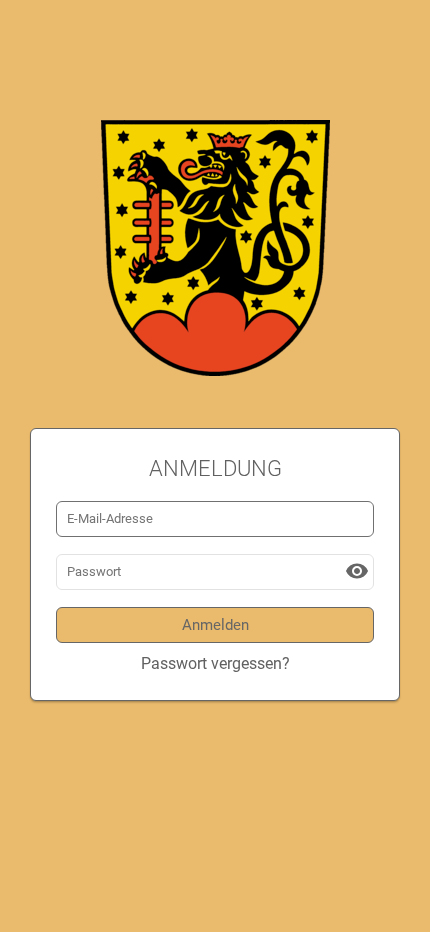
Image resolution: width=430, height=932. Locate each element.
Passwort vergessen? (215, 663)
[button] (357, 571)
